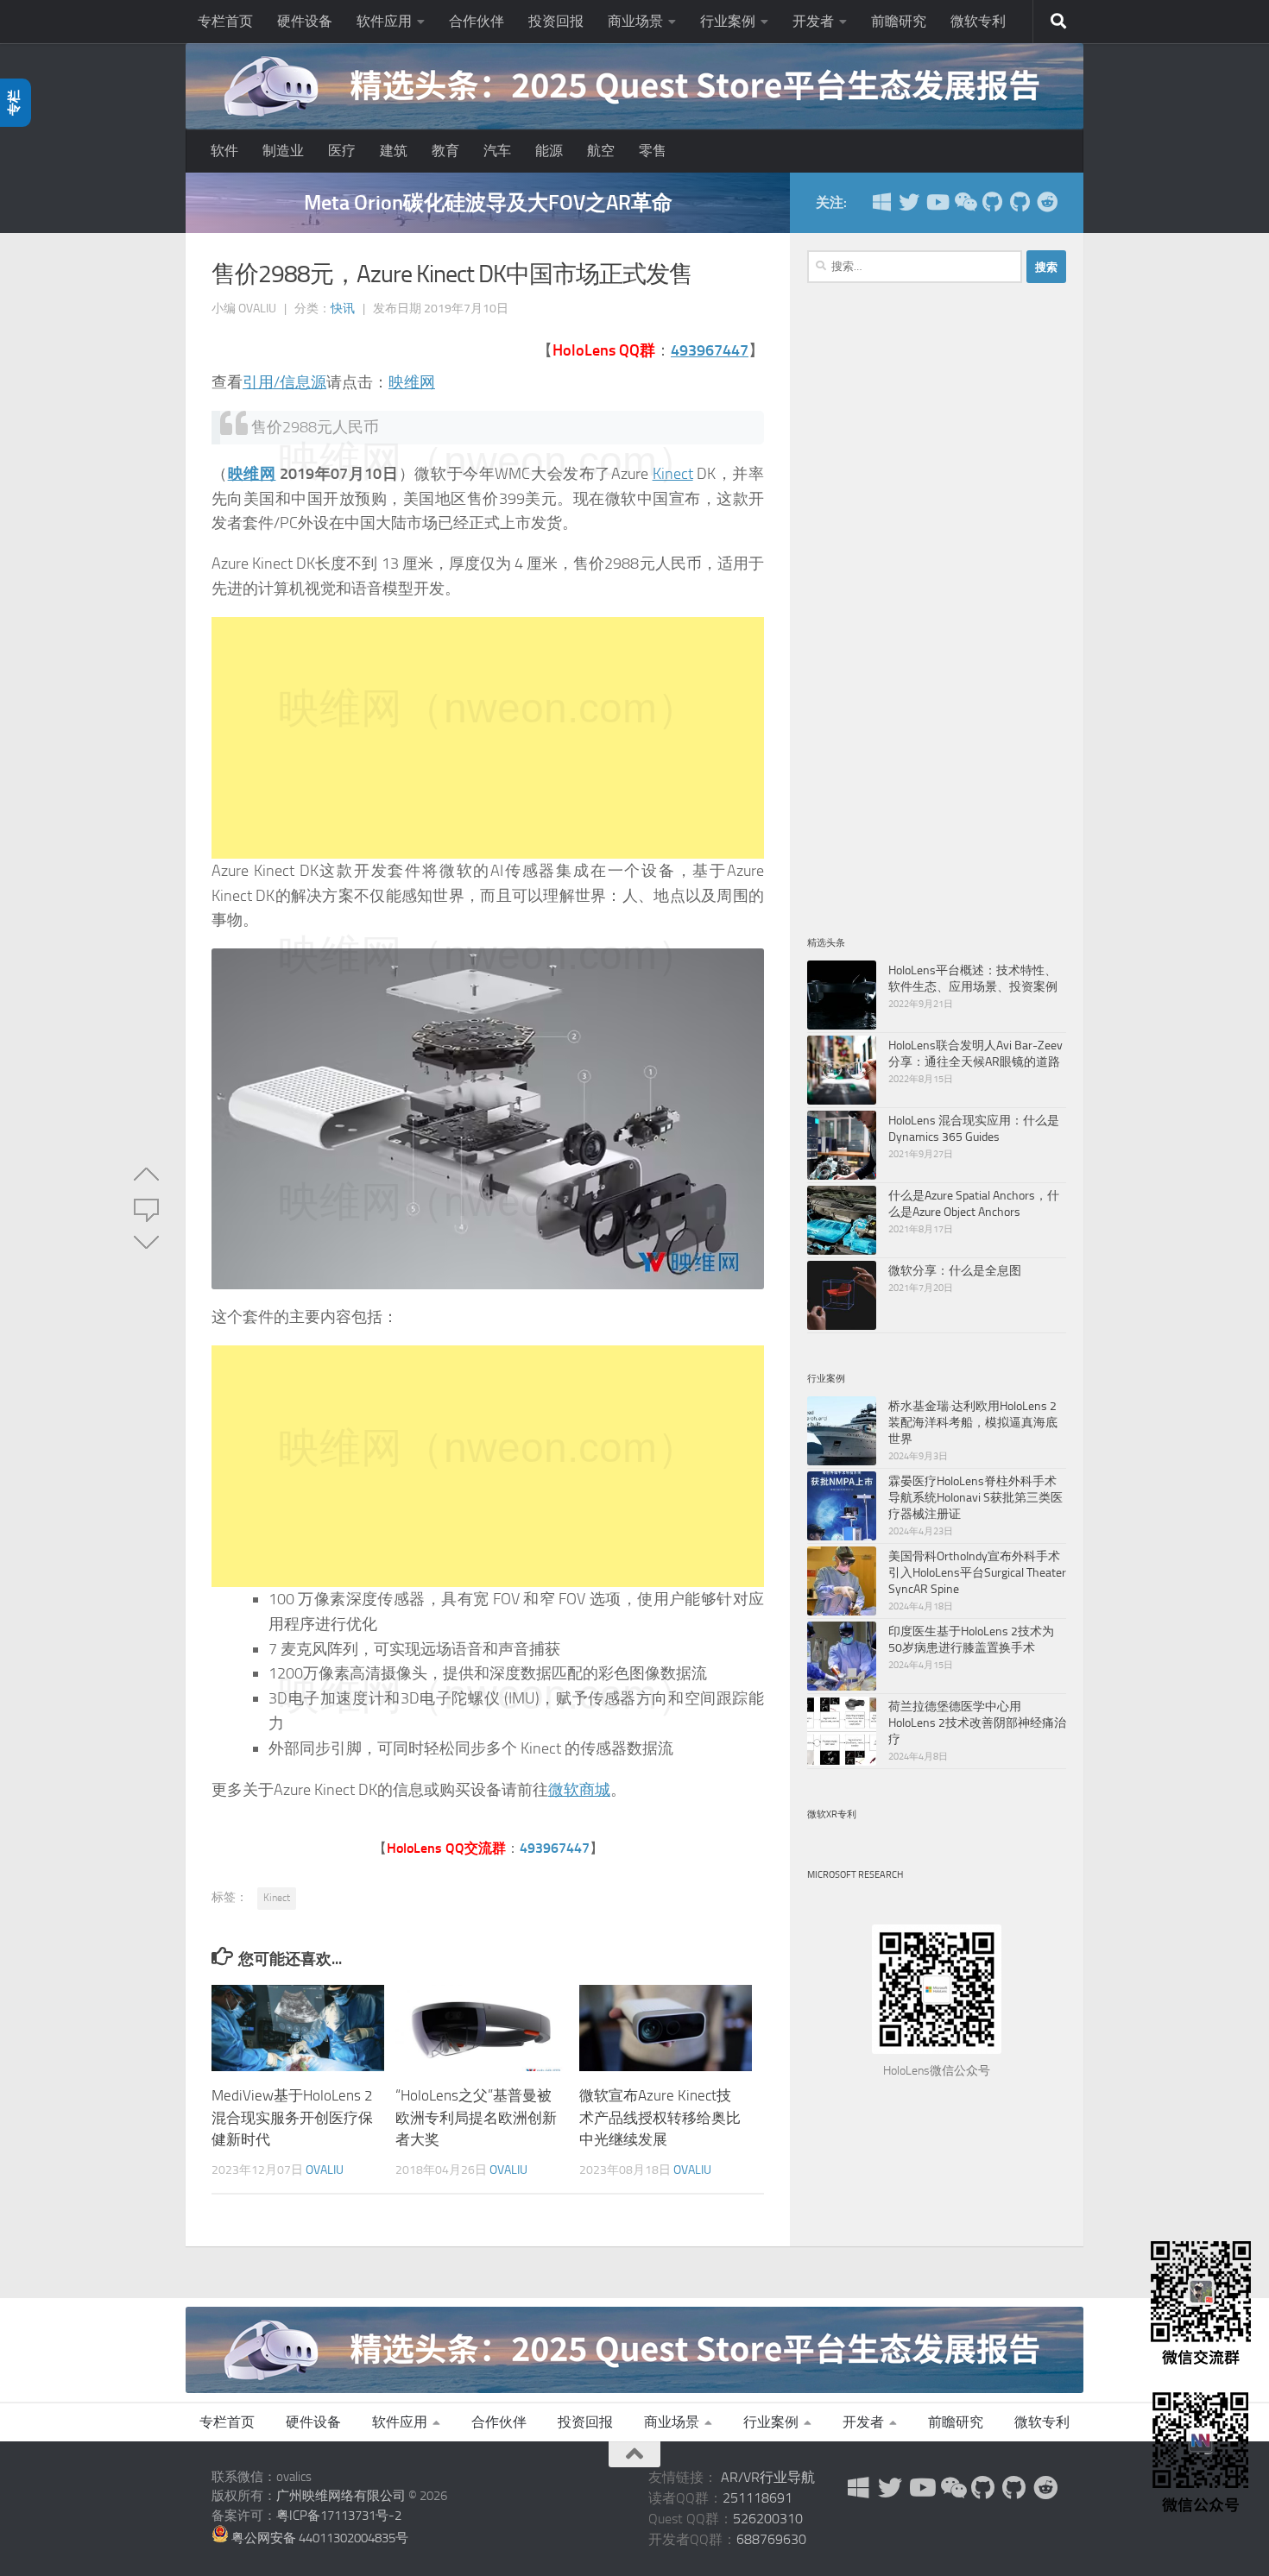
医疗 (342, 151)
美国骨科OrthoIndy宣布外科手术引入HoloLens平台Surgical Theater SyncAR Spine (977, 1572)
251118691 (758, 2498)
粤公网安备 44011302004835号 (319, 2538)
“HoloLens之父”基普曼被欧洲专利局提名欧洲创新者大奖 (476, 2117)
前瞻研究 (899, 21)
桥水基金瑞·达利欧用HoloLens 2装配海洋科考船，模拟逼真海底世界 (973, 1422)
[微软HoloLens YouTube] (937, 202)
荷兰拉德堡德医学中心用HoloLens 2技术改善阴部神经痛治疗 (977, 1723)
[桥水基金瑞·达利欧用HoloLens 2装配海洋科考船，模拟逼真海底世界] (842, 1431)
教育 (445, 151)
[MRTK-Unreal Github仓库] (1020, 202)
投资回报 (556, 21)
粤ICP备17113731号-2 (339, 2516)
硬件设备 (305, 21)
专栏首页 (225, 21)
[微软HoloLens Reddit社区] (1047, 202)
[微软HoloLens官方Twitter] (909, 202)
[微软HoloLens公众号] (964, 202)
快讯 (343, 309)
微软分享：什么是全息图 (955, 1270)
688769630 (771, 2539)
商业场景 (635, 21)
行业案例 (728, 21)
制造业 (283, 151)
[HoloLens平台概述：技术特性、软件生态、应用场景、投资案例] (842, 995)
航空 (601, 151)
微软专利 (978, 21)
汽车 (497, 151)
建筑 (394, 151)
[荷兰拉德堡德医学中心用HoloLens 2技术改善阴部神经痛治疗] (842, 1731)
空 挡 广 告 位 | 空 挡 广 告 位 (488, 202)
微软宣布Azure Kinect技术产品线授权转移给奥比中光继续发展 (660, 2117)
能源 (549, 151)
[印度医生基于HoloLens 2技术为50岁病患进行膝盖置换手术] (842, 1656)
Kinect (673, 474)
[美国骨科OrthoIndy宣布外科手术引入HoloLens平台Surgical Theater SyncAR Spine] (842, 1581)
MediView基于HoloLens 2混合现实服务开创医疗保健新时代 (292, 2117)
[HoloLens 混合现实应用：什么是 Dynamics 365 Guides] (842, 1145)
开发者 (813, 21)
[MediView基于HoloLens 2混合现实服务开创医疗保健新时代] (298, 2028)
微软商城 (579, 1790)
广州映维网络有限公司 (341, 2496)
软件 (224, 151)
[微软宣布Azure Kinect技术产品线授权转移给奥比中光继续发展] (666, 2028)
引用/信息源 (284, 382)
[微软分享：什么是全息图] (842, 1295)
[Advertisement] (488, 738)
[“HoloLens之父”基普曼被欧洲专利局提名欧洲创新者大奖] (482, 2028)
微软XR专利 (832, 1814)
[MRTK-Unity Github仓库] (992, 202)
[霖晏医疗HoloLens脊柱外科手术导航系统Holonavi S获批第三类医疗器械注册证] (842, 1506)
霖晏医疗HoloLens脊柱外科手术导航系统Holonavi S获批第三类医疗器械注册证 (975, 1497)
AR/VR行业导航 (768, 2477)
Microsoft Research (855, 1874)
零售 (653, 151)
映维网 (412, 382)
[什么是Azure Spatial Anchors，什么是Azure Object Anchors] (842, 1220)
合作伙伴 (477, 21)
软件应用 (384, 21)
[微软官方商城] (881, 202)
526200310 (768, 2519)
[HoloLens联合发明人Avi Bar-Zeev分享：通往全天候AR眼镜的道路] (842, 1070)
